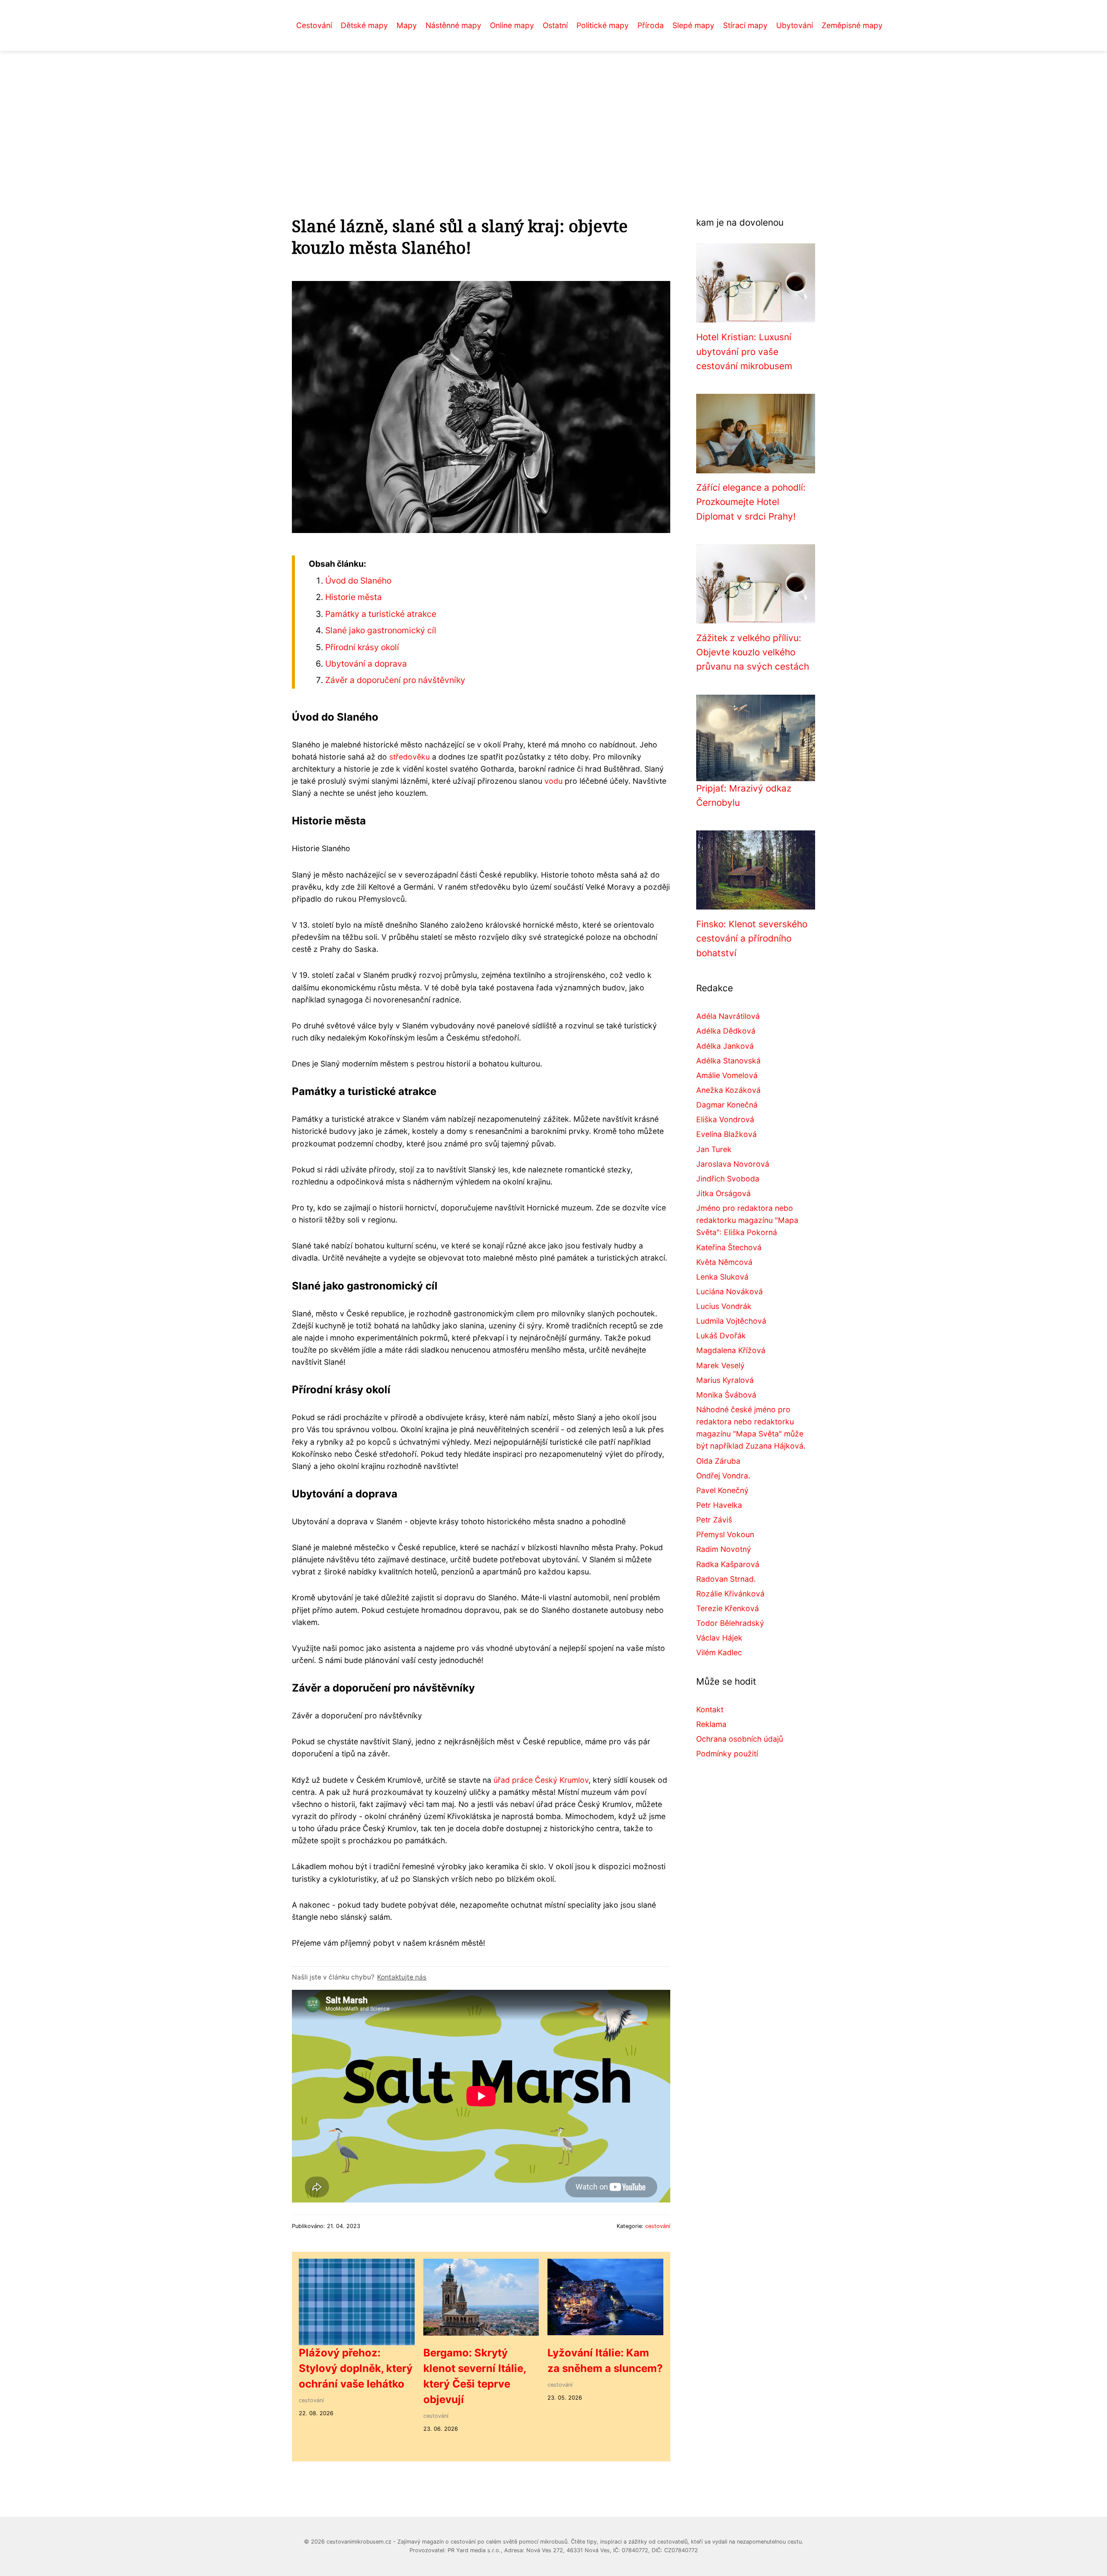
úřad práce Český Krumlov (541, 1780)
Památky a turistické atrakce (381, 614)
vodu (553, 781)
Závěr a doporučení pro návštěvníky (395, 680)
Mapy (407, 25)
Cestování (314, 25)
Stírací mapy (745, 25)
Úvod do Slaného (358, 581)
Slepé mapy (693, 25)
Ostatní (555, 25)
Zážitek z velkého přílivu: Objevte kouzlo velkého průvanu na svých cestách (753, 652)
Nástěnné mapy (453, 25)
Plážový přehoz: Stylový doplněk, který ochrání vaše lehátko (356, 2368)
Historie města (354, 597)
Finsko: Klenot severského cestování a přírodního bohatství (752, 938)
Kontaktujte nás (402, 1977)
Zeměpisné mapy (852, 25)
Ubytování (795, 25)
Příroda (651, 25)
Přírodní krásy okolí (362, 647)
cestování (658, 2226)
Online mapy (512, 25)
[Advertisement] (553, 116)
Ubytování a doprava (366, 664)
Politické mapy (603, 25)
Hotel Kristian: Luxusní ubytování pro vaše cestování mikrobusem (744, 351)
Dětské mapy (364, 25)
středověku (410, 757)
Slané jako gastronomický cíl (381, 630)
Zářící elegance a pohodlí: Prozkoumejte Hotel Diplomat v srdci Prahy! (751, 502)
